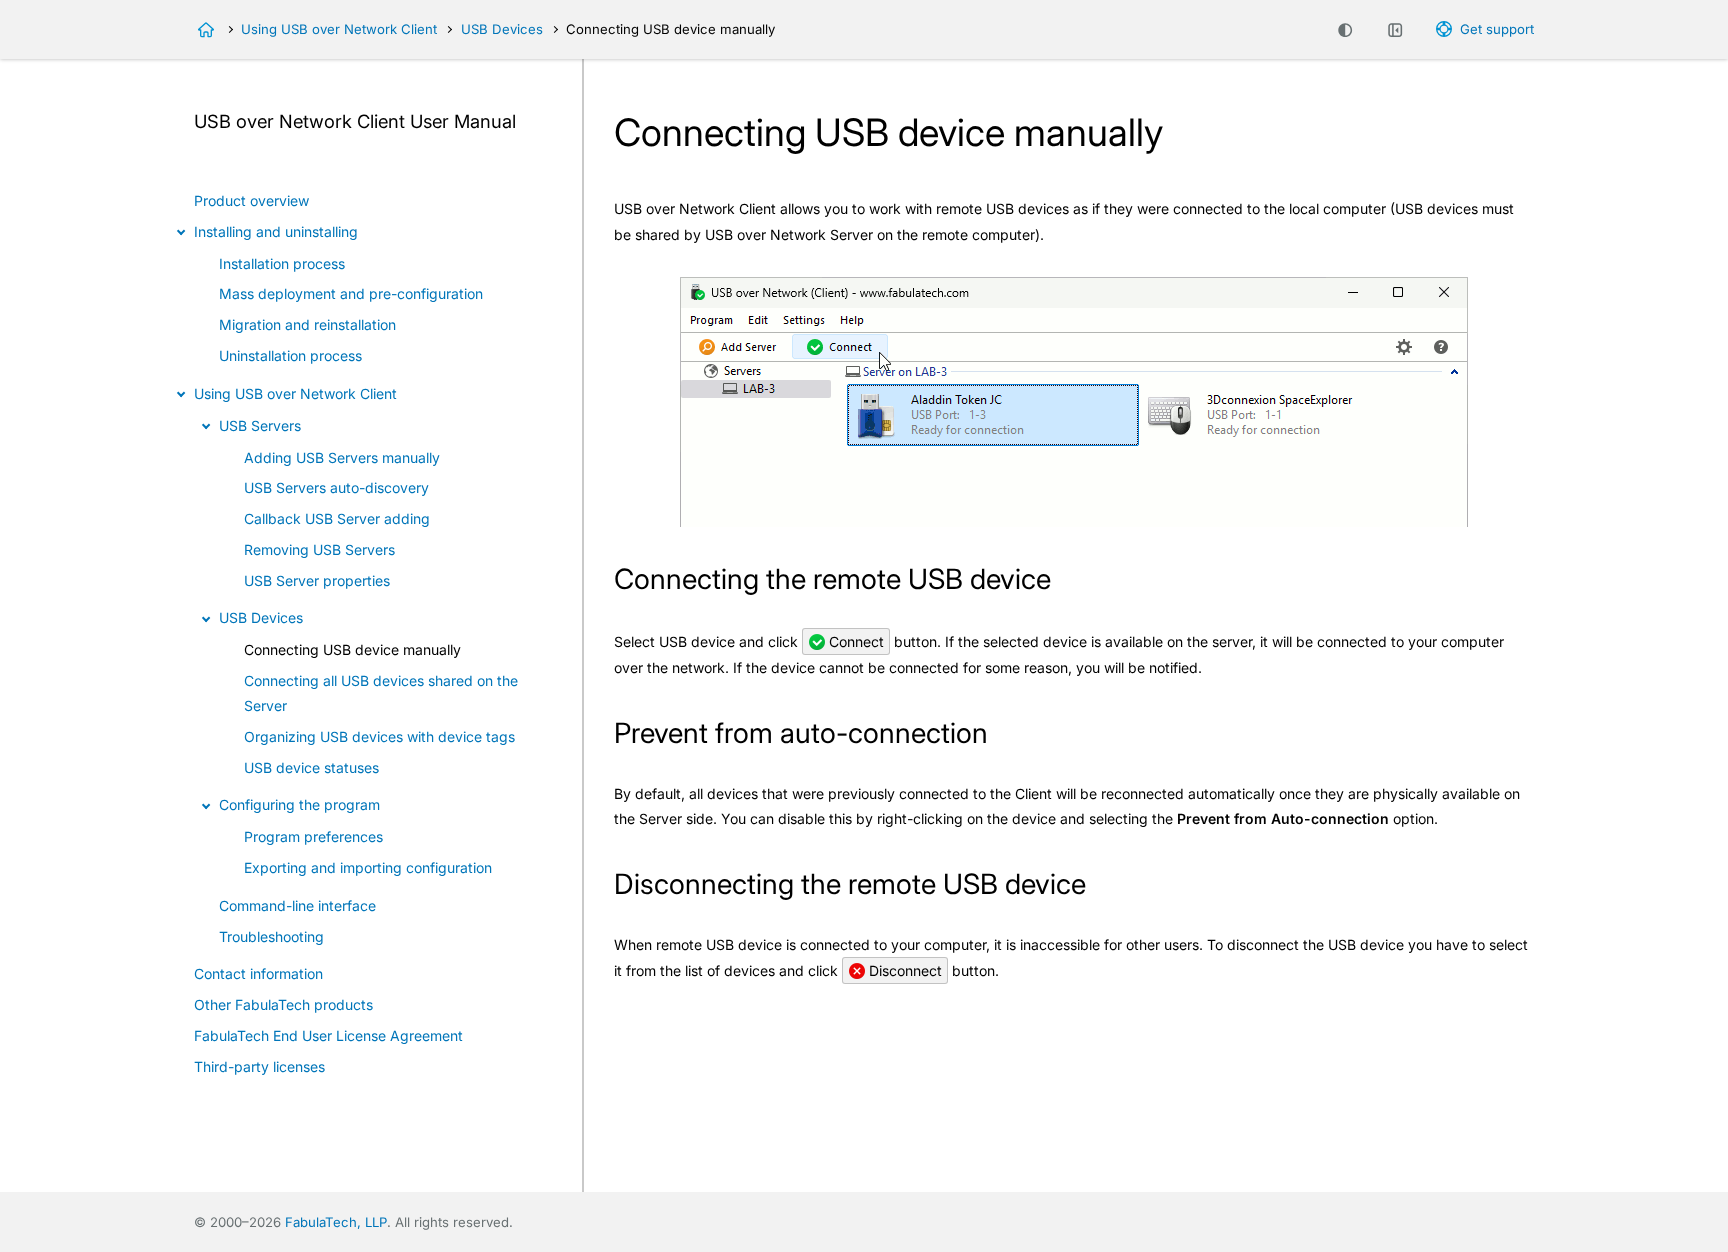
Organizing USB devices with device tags (379, 736)
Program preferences (313, 836)
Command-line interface (297, 905)
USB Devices (502, 29)
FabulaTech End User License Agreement (328, 1035)
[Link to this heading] (1068, 582)
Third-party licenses (259, 1066)
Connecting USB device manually (352, 649)
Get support (1497, 29)
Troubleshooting (271, 936)
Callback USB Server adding (337, 518)
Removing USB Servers (319, 549)
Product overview (251, 200)
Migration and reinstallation (307, 324)
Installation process (282, 263)
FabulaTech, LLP (336, 1222)
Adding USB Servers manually (342, 457)
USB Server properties (317, 580)
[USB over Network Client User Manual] (206, 30)
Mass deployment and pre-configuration (351, 293)
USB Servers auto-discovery (336, 487)
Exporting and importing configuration (368, 867)
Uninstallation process (290, 355)
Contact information (258, 973)
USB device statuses (311, 767)
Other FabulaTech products (283, 1004)
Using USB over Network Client (339, 29)
